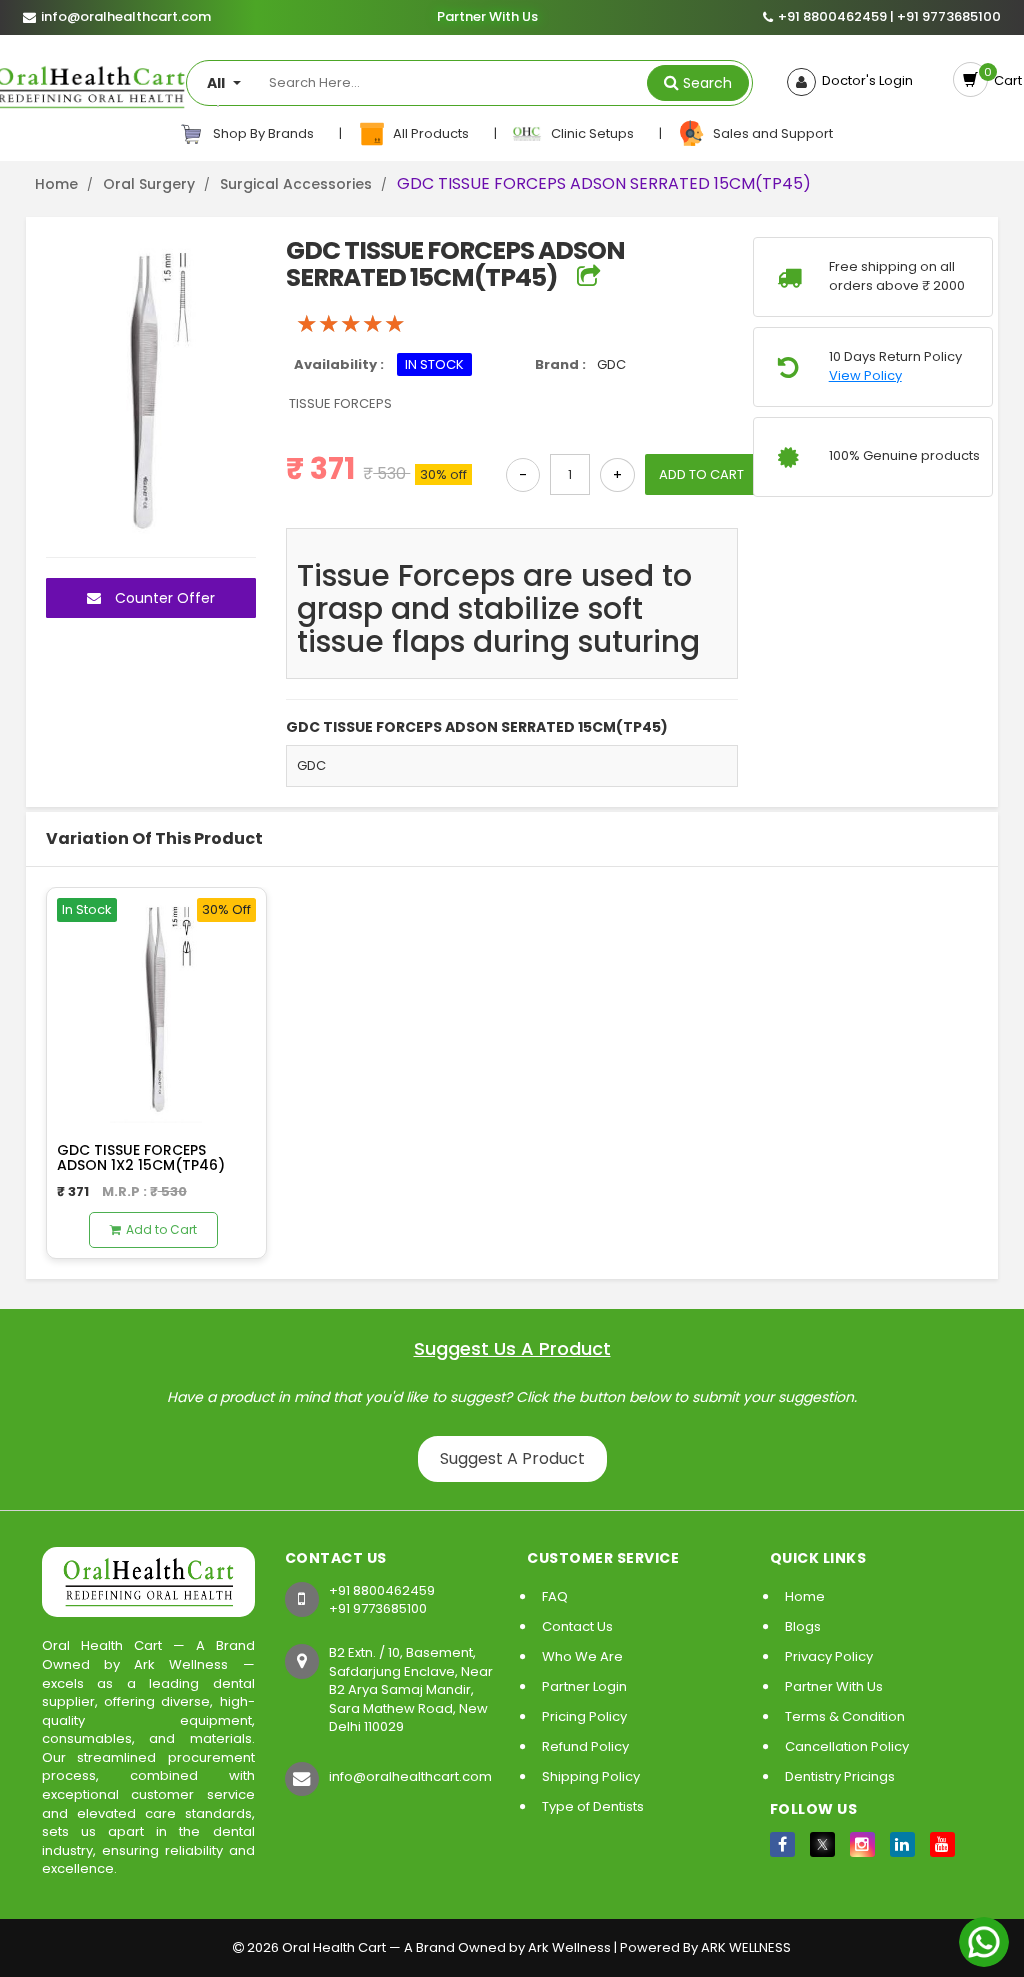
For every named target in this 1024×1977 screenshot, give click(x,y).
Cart (1005, 80)
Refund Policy (585, 1746)
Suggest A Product (512, 1458)
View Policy (865, 376)
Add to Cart (161, 1229)
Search (707, 83)
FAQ (555, 1596)
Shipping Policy (591, 1776)
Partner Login (584, 1686)
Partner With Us (487, 17)
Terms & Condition (845, 1716)
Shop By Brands (262, 133)
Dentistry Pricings (840, 1776)
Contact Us (577, 1626)
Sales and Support (770, 133)
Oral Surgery (149, 184)
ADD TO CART (701, 474)
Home (56, 184)
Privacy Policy (829, 1656)
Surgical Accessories (296, 184)
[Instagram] (862, 1844)
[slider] (351, 324)
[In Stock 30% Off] (156, 1004)
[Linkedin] (902, 1844)
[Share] (588, 277)
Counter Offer (163, 598)
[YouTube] (942, 1844)
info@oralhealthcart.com (410, 1776)
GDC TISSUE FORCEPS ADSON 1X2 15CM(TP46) (141, 1157)
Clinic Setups (589, 133)
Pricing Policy (584, 1716)
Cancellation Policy (847, 1746)
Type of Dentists (593, 1806)
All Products (429, 133)
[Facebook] (782, 1844)
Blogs (803, 1626)
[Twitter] (822, 1844)
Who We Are (582, 1656)
